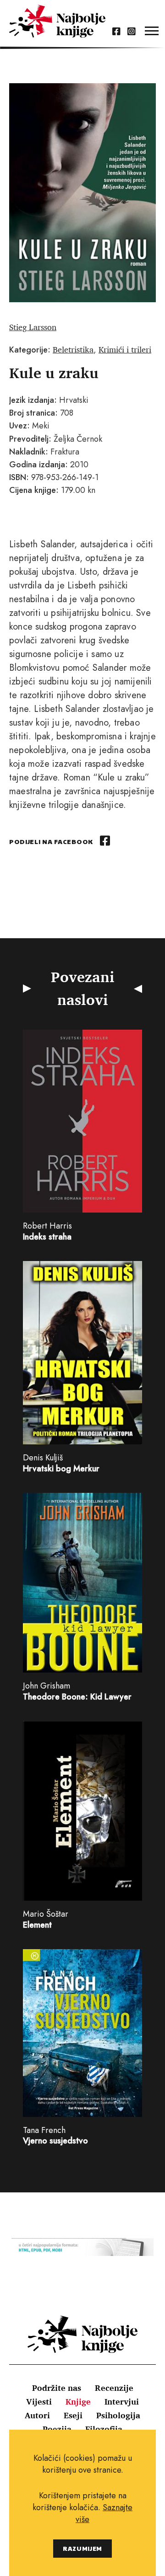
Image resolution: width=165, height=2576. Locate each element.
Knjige (78, 2401)
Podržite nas (57, 2388)
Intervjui (122, 2401)
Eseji (73, 2415)
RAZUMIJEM (82, 2548)
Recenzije (114, 2388)
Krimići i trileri (125, 349)
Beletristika (73, 349)
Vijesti (39, 2401)
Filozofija (104, 2429)
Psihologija (118, 2415)
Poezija (57, 2429)
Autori (37, 2415)
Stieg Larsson (33, 327)
